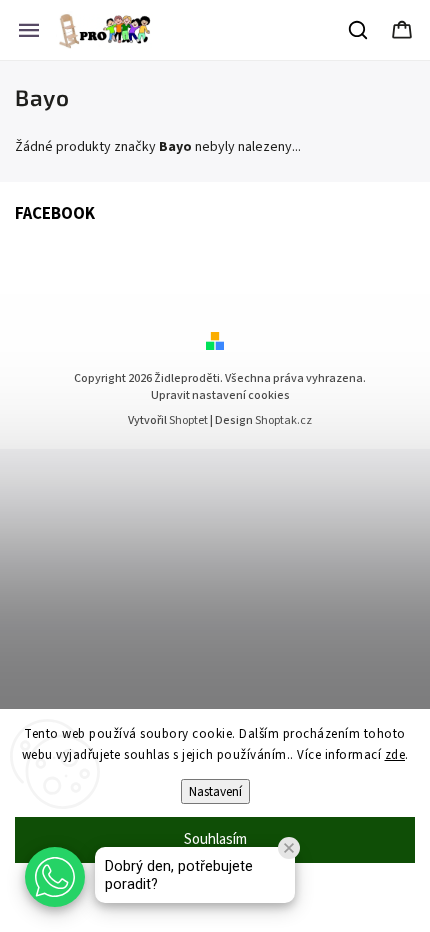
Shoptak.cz (283, 420)
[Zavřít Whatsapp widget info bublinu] (289, 848)
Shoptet (188, 420)
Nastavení (215, 791)
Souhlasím (215, 839)
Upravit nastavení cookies (220, 395)
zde (395, 755)
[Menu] (29, 30)
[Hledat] (359, 30)
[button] (55, 877)
